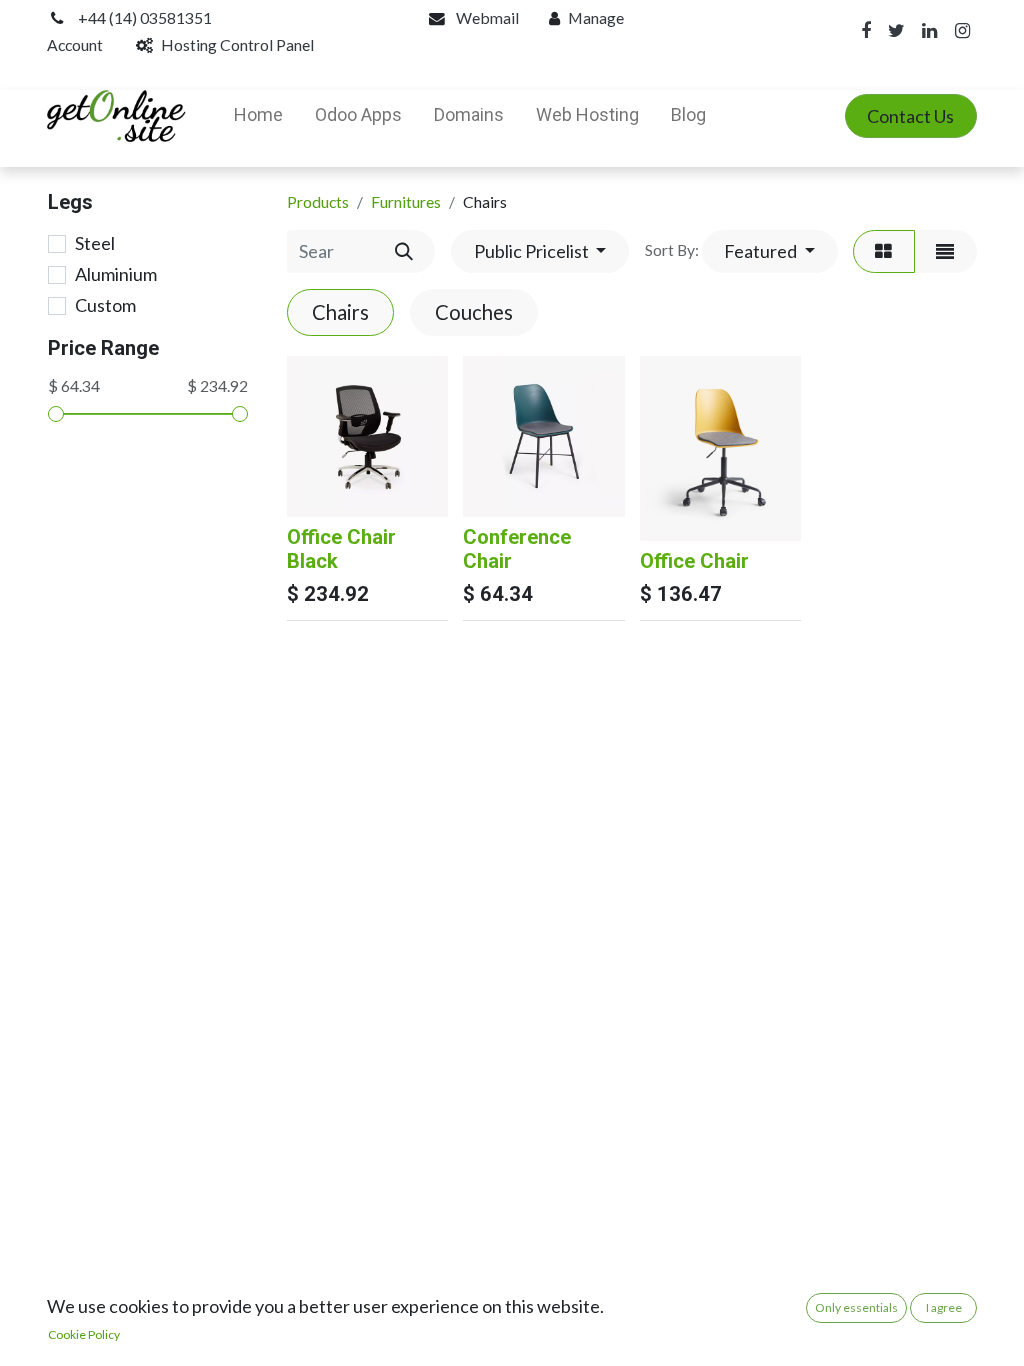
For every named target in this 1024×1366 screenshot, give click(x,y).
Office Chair (694, 561)
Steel (95, 243)
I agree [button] (944, 1307)
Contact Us (910, 116)
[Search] (403, 251)
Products (318, 201)
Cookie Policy (84, 1334)
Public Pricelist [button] (533, 251)
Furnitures (406, 201)
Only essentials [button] (856, 1307)
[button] (770, 251)
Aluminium (116, 274)
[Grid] (884, 251)
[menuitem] (258, 116)
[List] (945, 251)
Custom (105, 305)
